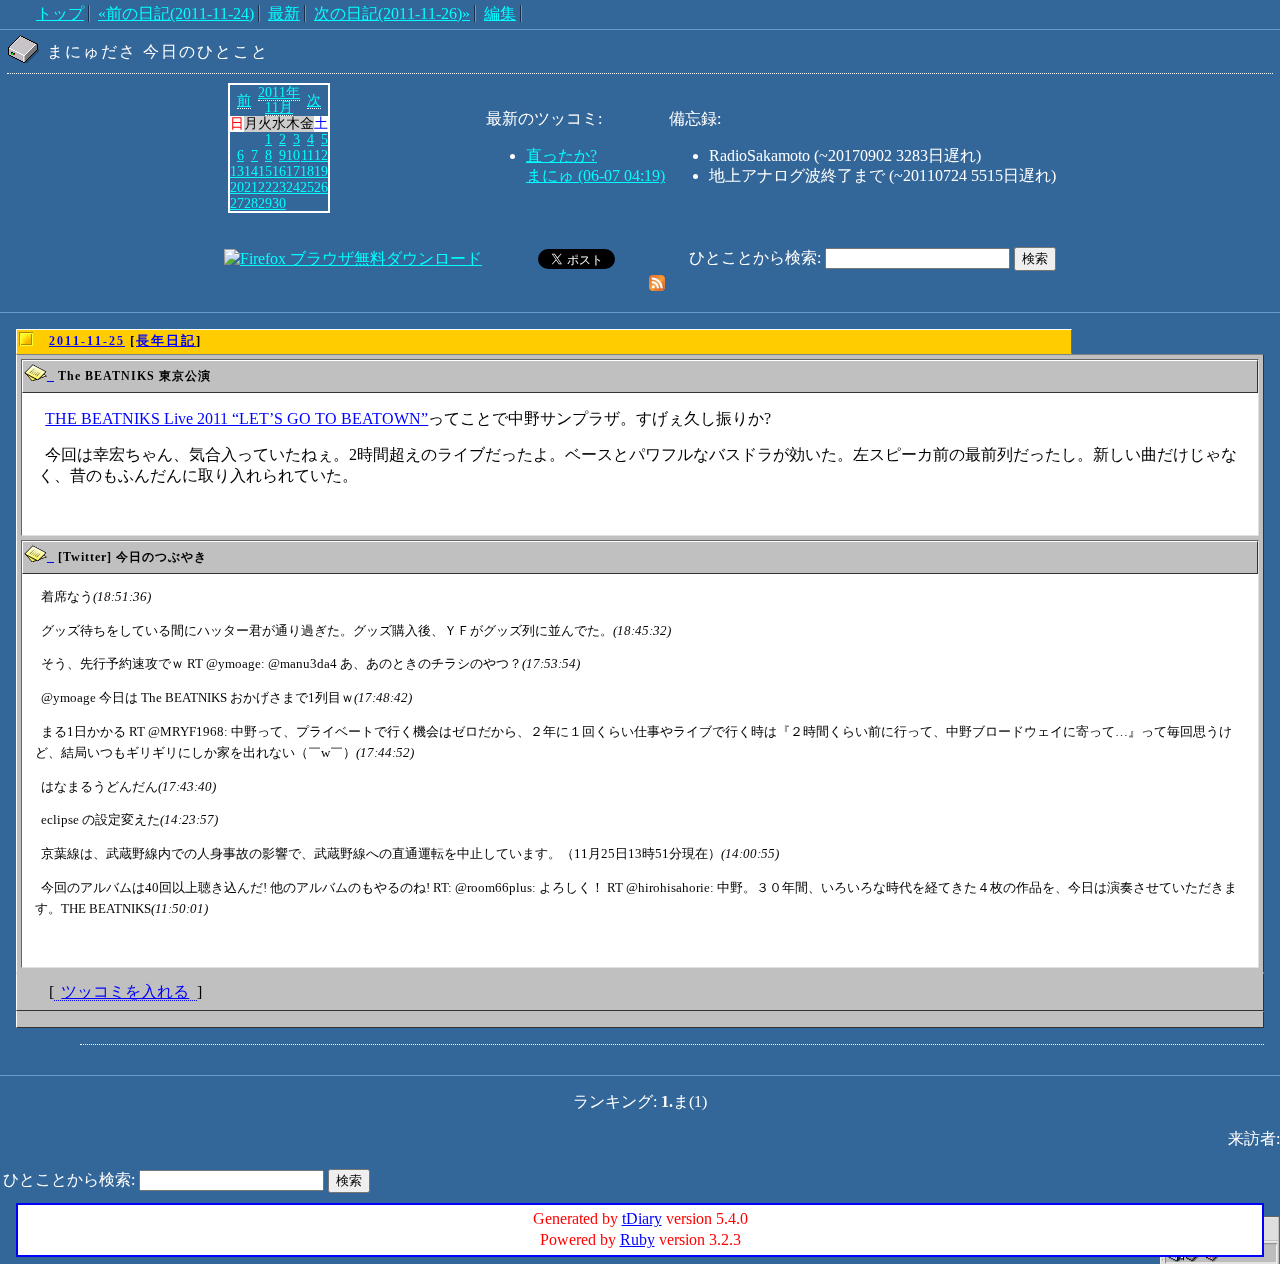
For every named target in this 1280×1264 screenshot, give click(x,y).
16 (279, 171)
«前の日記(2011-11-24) (176, 13)
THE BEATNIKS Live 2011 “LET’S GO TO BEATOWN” (236, 418)
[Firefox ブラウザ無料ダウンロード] (353, 258)
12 (321, 155)
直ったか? (561, 155)
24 (293, 187)
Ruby (637, 1239)
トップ (60, 13)
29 (265, 203)
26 (321, 187)
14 (251, 171)
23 (279, 187)
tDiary (642, 1218)
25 (307, 187)
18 (307, 171)
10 (293, 155)
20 (237, 187)
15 (265, 171)
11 (307, 155)
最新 (284, 13)
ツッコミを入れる (125, 991)
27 (237, 203)
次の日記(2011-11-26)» (392, 13)
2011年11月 (279, 100)
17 (293, 171)
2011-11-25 (87, 341)
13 (237, 171)
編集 (500, 13)
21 (251, 187)
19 (321, 171)
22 (265, 187)
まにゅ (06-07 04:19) (595, 175)
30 (279, 203)
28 (251, 203)
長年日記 (166, 340)
